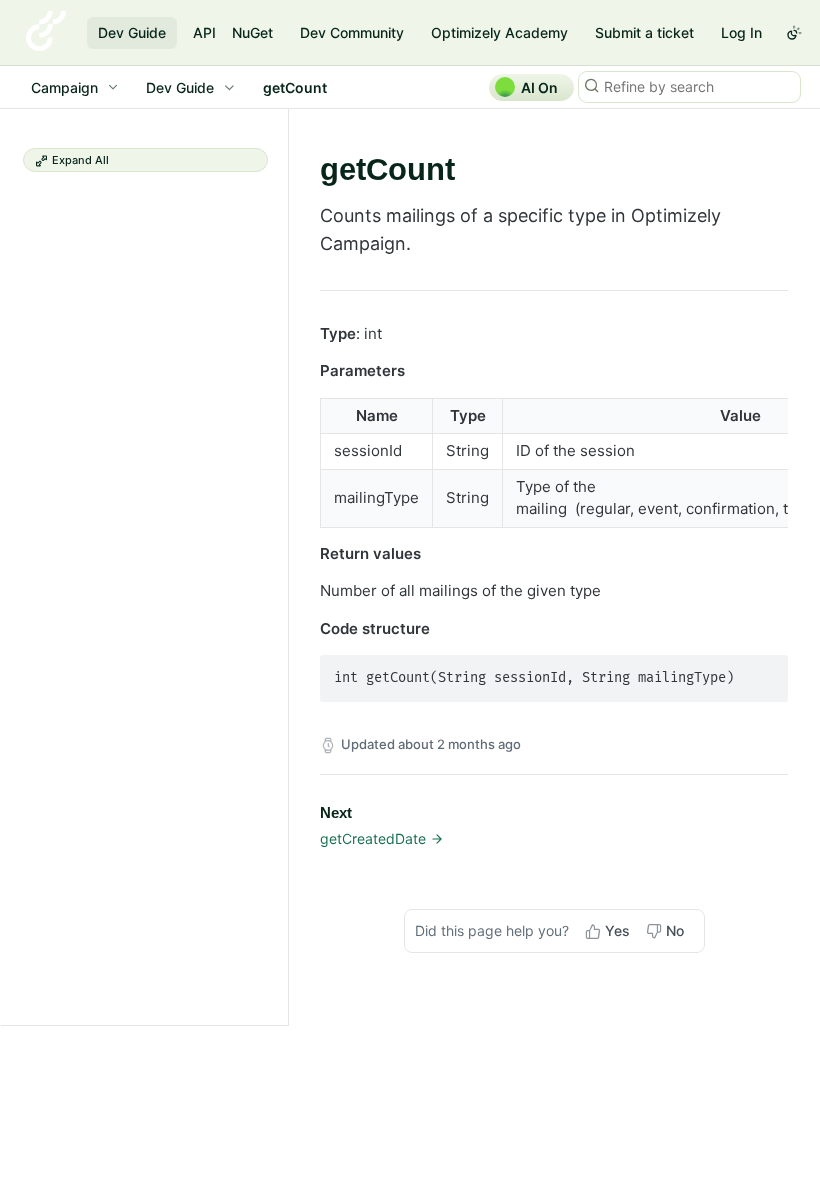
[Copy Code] (764, 672)
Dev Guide (132, 32)
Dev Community (352, 32)
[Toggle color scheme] (794, 33)
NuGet (252, 32)
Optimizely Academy (499, 32)
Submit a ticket (644, 32)
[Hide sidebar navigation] (284, 566)
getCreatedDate (373, 838)
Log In (741, 32)
